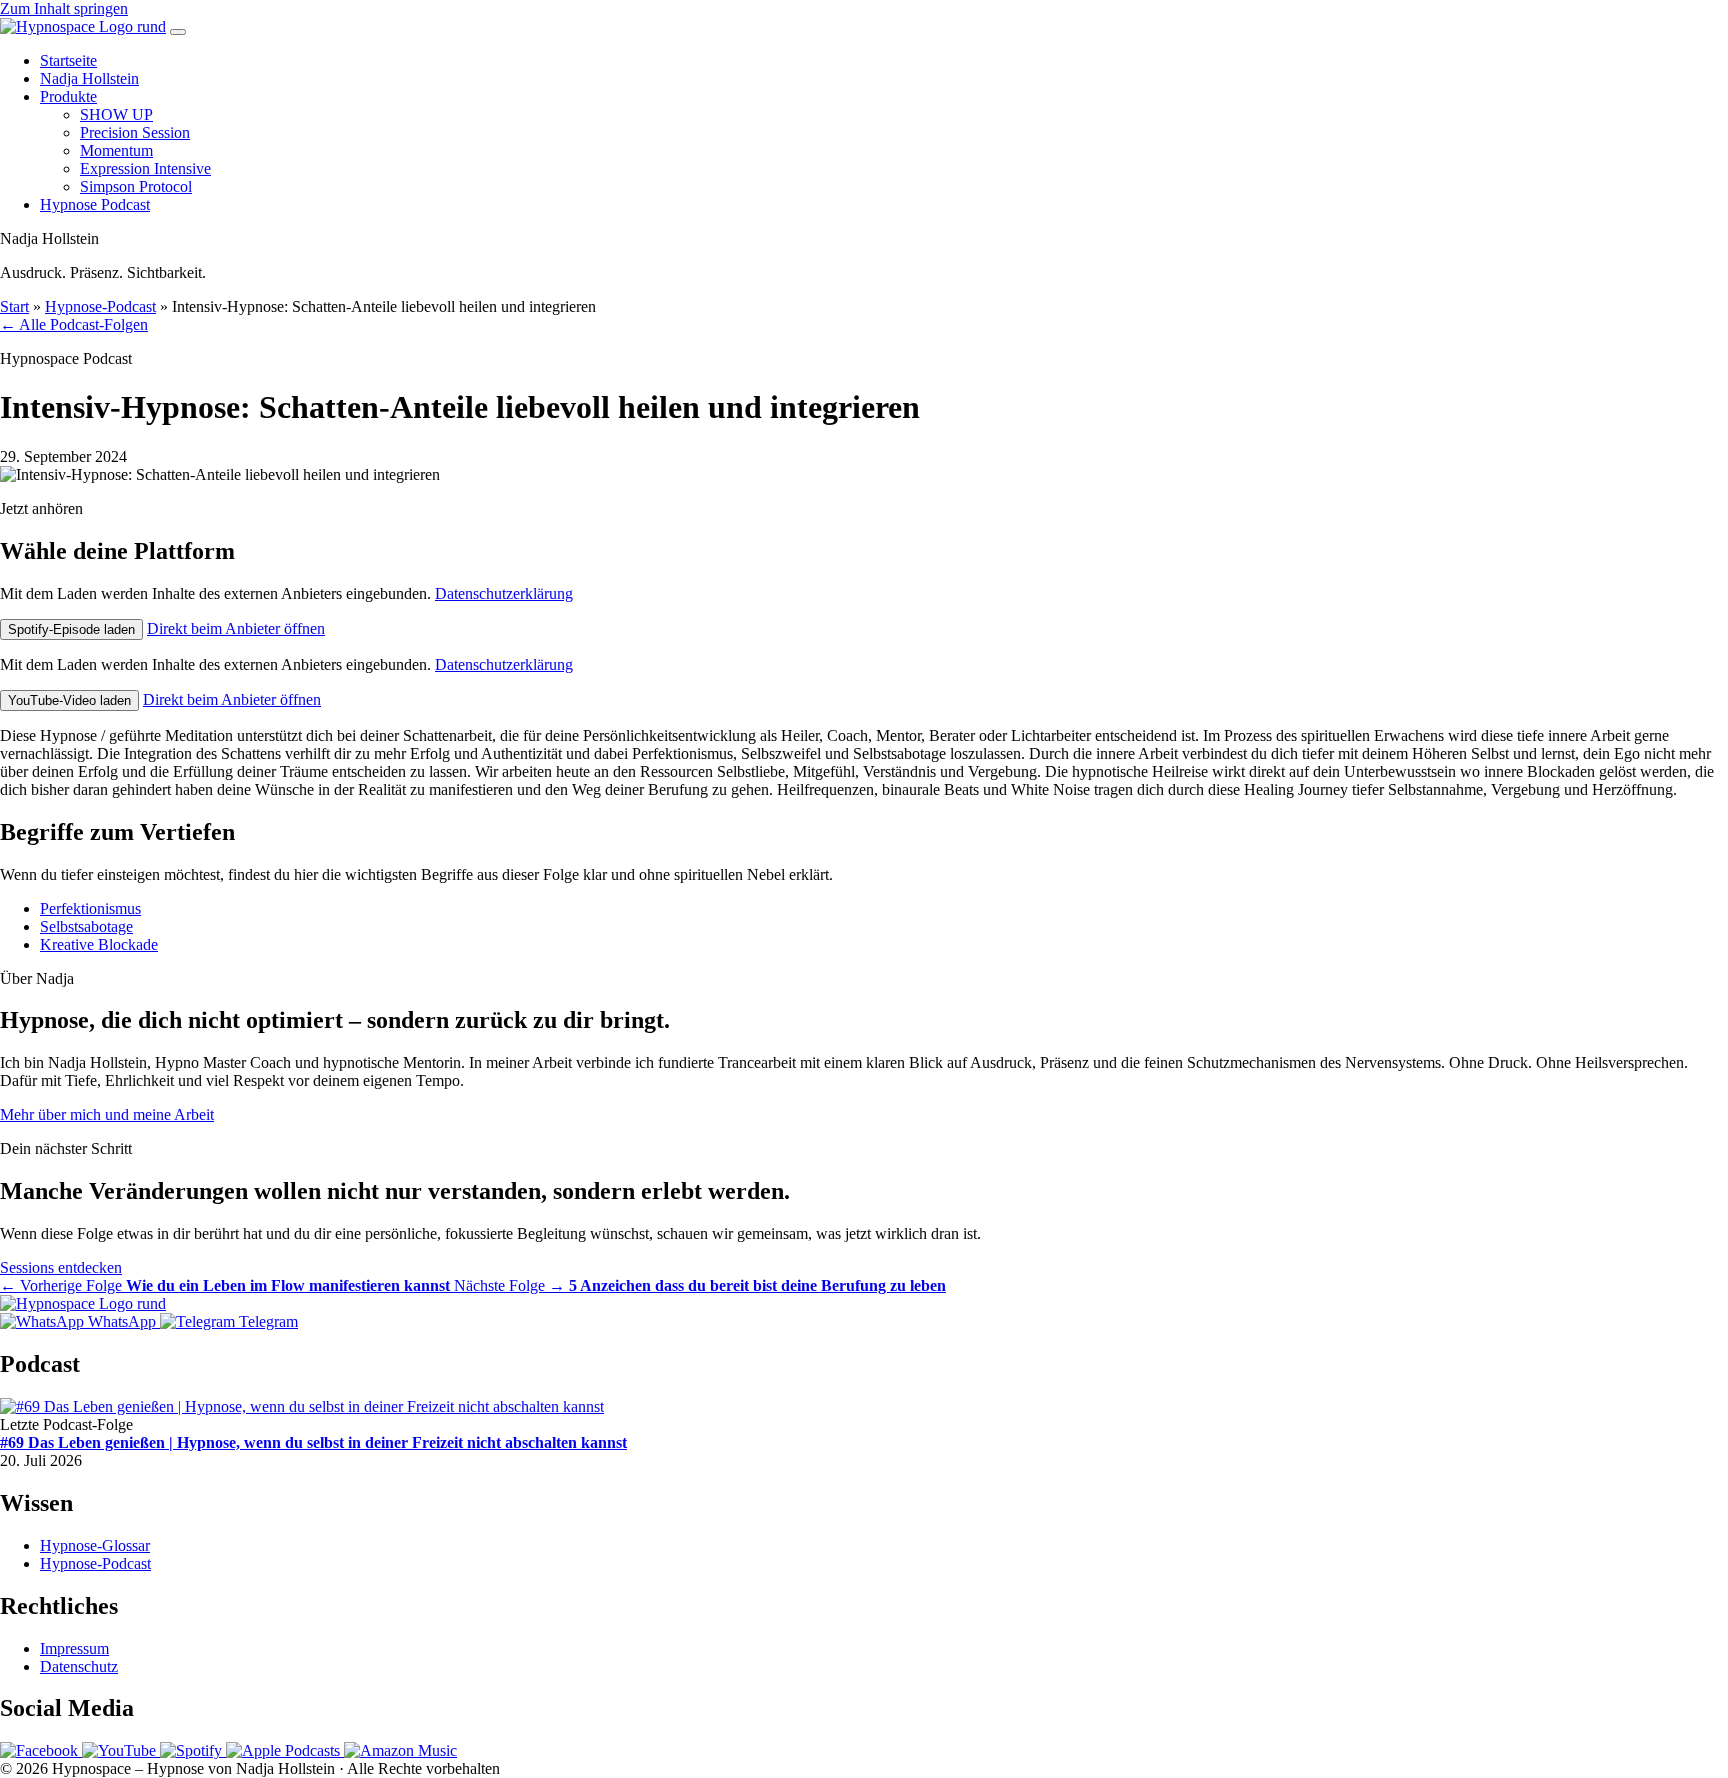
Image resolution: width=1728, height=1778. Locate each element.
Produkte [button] (68, 96)
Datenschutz (79, 1666)
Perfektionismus (90, 908)
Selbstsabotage (86, 926)
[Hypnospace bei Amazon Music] (400, 1750)
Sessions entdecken (61, 1267)
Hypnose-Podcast (100, 306)
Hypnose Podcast (95, 204)
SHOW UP (116, 114)
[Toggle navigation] (178, 32)
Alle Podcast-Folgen (74, 324)
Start (14, 306)
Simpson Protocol (136, 186)
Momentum (116, 150)
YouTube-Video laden (69, 700)
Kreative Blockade (99, 944)
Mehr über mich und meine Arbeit (107, 1114)
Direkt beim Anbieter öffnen (236, 628)
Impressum (74, 1648)
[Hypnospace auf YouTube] (121, 1750)
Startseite (68, 60)
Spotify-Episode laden (71, 629)
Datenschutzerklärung (504, 593)
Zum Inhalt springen (64, 8)
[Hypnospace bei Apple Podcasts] (285, 1750)
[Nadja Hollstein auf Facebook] (41, 1750)
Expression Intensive (145, 168)
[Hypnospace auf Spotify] (193, 1750)
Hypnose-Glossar (95, 1545)
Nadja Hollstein (89, 78)
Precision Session (135, 132)
